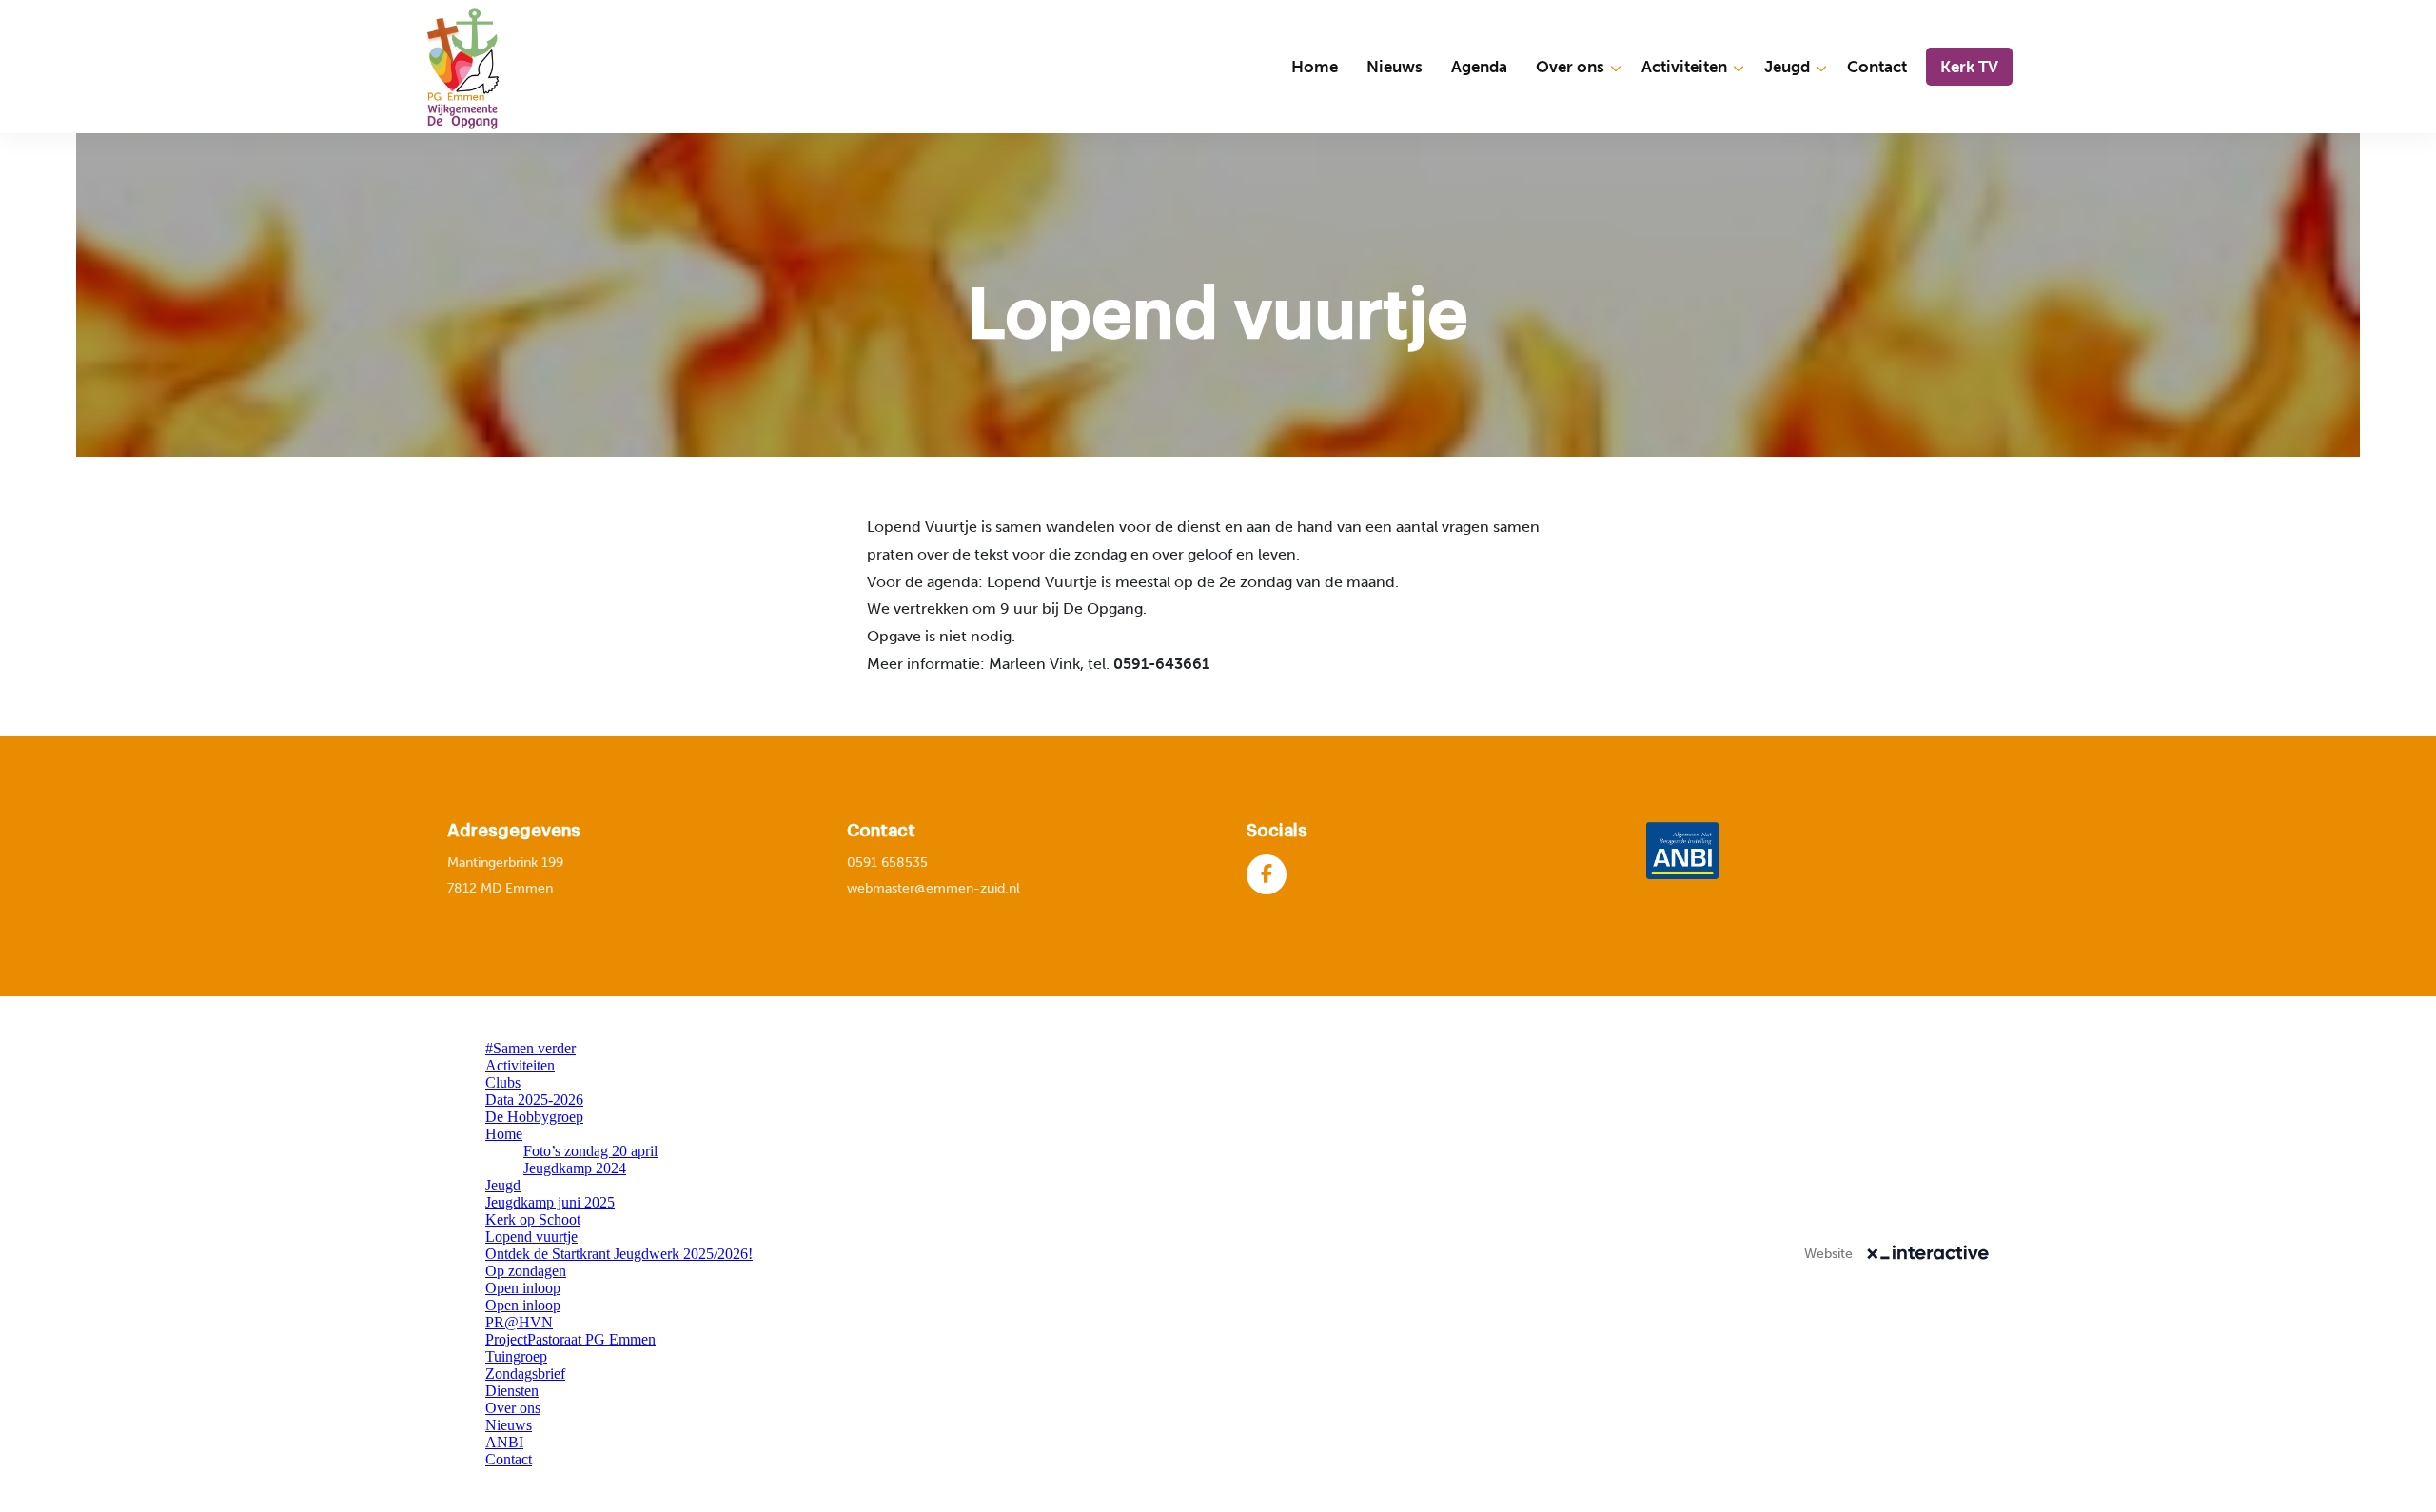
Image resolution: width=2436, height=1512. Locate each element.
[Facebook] (1267, 874)
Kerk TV (1969, 67)
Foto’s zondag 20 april (590, 1151)
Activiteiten (1684, 67)
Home (1315, 67)
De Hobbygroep (534, 1117)
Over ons (1570, 67)
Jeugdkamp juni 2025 (550, 1202)
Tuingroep (516, 1356)
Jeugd (1787, 67)
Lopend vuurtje (531, 1237)
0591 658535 (887, 863)
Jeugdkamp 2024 (575, 1168)
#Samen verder (530, 1048)
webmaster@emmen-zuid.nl (933, 888)
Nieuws (1395, 67)
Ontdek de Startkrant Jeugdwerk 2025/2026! (619, 1254)
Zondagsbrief (525, 1374)
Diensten (512, 1391)
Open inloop (523, 1288)
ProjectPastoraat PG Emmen (570, 1339)
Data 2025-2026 (534, 1100)
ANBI (504, 1442)
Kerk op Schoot (533, 1219)
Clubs (503, 1082)
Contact (1877, 67)
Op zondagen (526, 1271)
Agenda (1479, 67)
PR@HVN (519, 1322)
